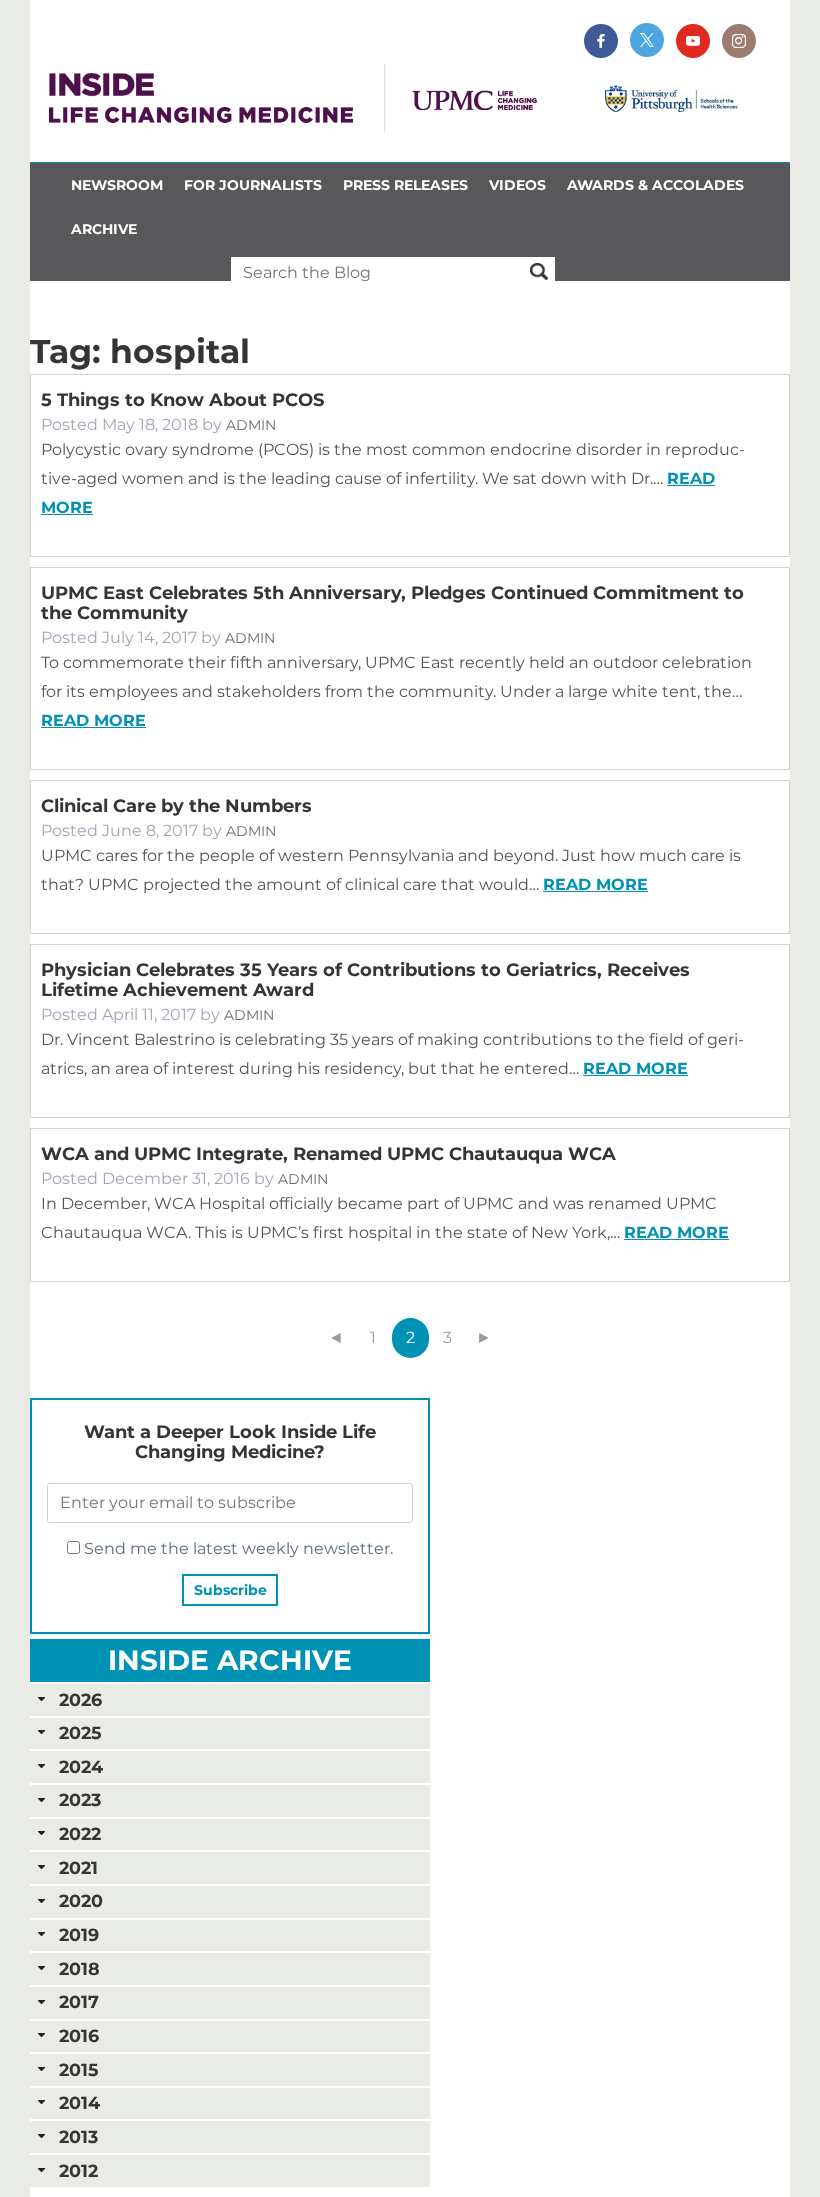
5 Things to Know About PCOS (182, 400)
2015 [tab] (78, 2069)
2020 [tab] (81, 1900)
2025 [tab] (80, 1732)
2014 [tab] (79, 2102)
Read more (93, 720)
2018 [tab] (79, 1968)
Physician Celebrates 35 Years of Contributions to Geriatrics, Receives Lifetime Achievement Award (365, 980)
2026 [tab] (80, 1699)
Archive (104, 229)
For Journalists (253, 185)
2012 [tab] (78, 2170)
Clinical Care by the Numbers (176, 806)
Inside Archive (230, 1660)
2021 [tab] (78, 1867)
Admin (251, 425)
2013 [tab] (78, 2136)
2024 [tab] (81, 1766)
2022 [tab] (80, 1833)
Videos (517, 185)
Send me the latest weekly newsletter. (236, 1548)
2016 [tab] (79, 2035)
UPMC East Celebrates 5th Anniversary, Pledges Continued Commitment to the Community (392, 603)
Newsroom (117, 185)
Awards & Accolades (655, 185)
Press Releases (405, 185)
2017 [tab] (79, 2001)
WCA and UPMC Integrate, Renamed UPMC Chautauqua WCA (328, 1154)
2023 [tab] (80, 1799)
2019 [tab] (79, 1934)
